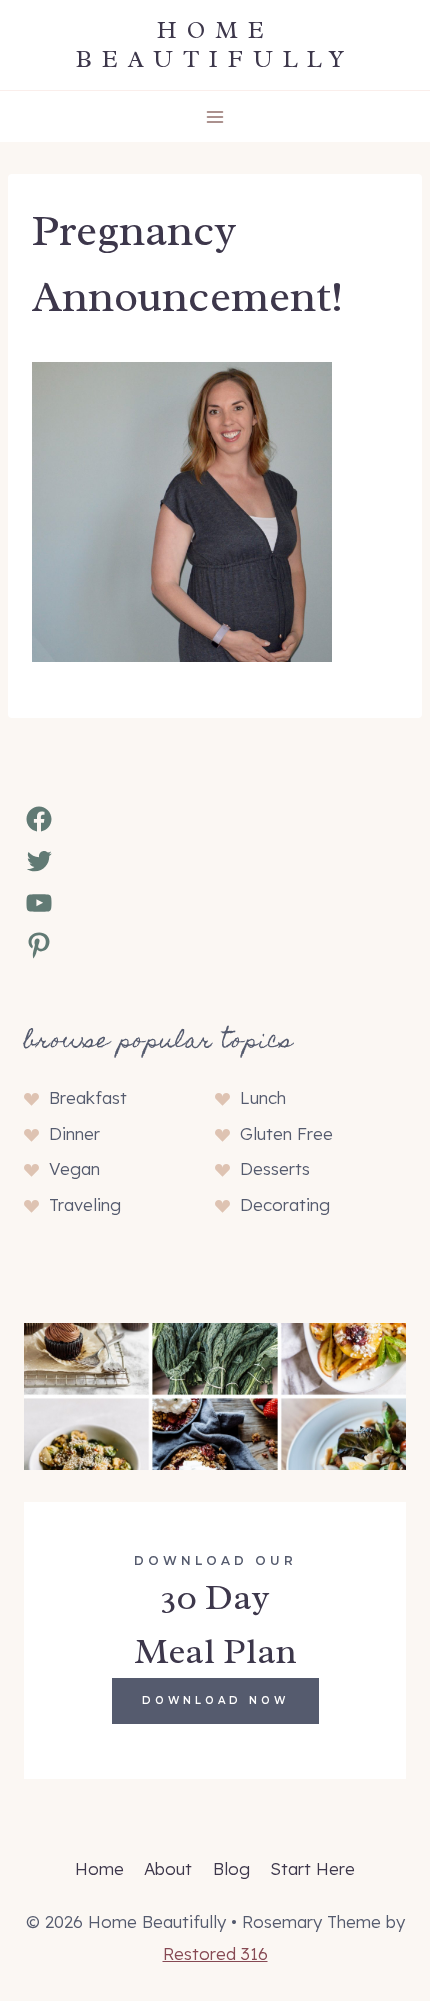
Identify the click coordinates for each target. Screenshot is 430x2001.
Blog (231, 1868)
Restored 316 (215, 1953)
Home (99, 1868)
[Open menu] (215, 116)
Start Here (312, 1868)
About (168, 1868)
